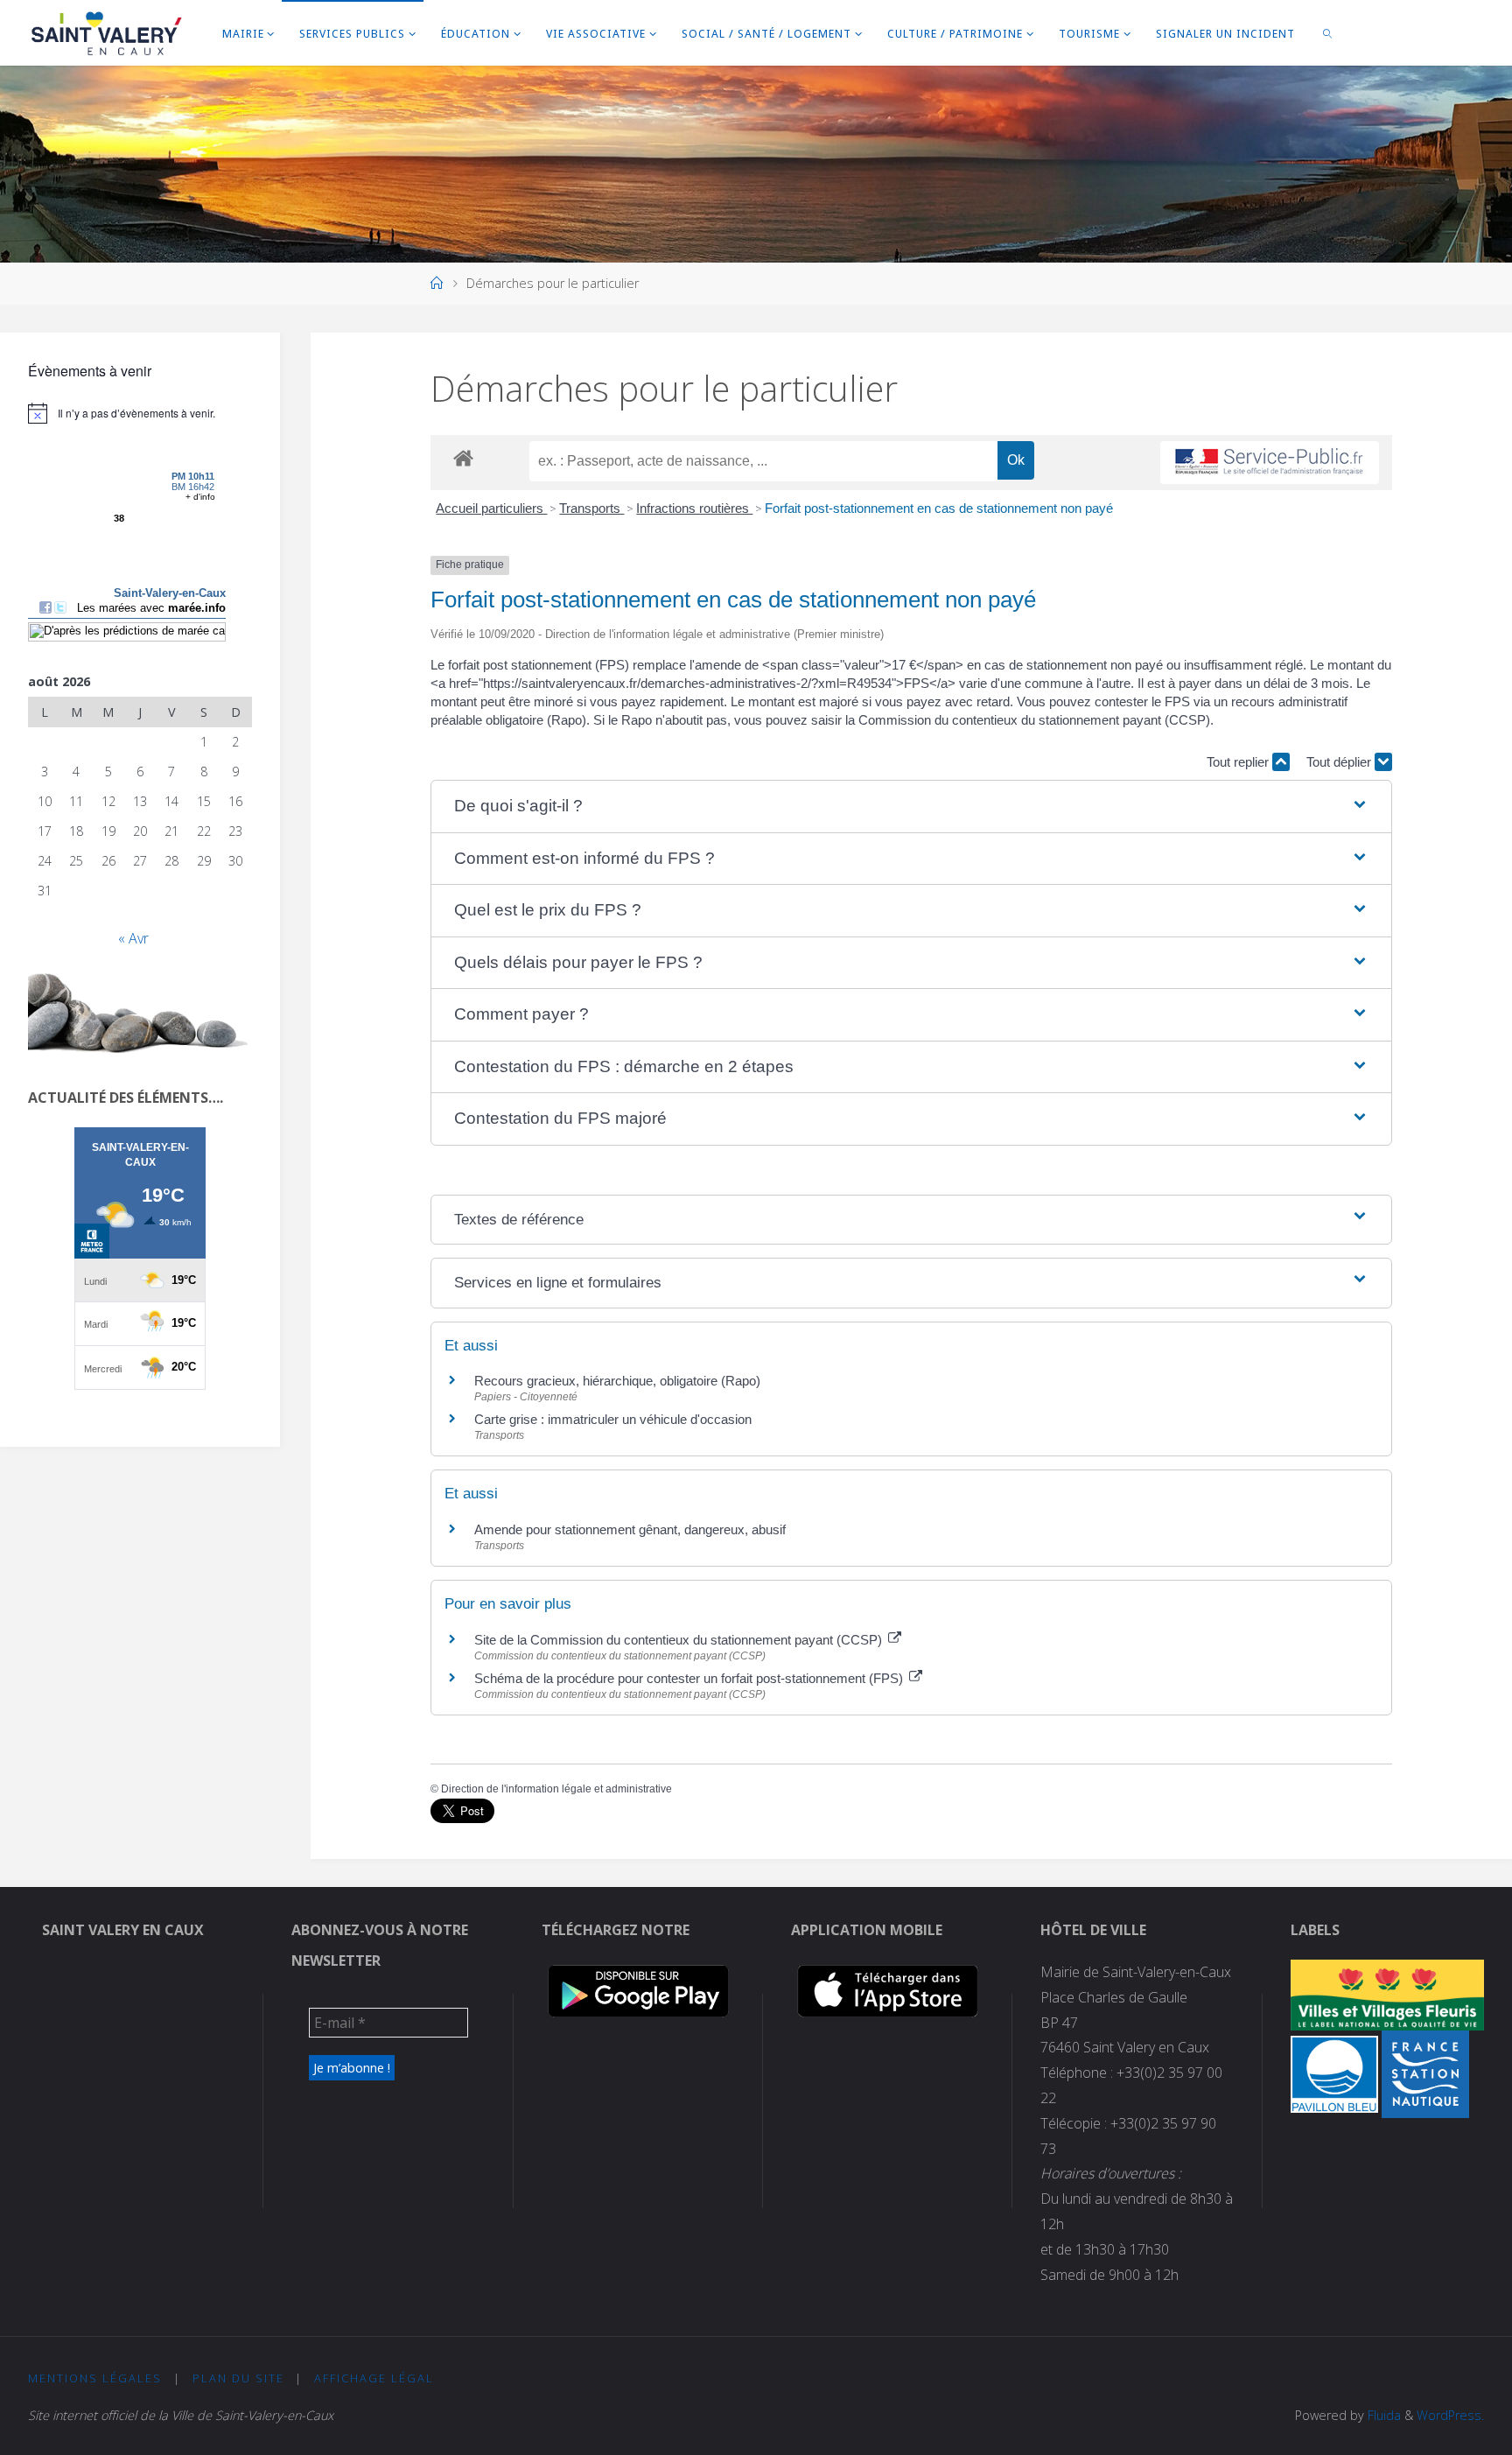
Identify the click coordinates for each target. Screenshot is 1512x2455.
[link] (1328, 33)
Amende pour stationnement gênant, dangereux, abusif (630, 1529)
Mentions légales (95, 2378)
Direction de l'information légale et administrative (556, 1789)
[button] (911, 807)
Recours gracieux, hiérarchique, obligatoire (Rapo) (617, 1381)
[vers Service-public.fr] (1270, 463)
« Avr (133, 938)
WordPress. (1450, 2415)
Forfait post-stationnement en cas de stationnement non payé (939, 508)
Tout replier (1239, 762)
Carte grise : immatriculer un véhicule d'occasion (613, 1419)
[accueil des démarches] (463, 457)
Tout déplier (1340, 762)
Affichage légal (374, 2378)
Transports (591, 508)
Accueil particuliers (491, 508)
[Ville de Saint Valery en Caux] (107, 32)
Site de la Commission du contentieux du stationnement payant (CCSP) (680, 1640)
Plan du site (238, 2378)
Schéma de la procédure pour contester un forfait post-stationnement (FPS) (690, 1678)
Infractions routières (694, 508)
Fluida (1382, 2415)
